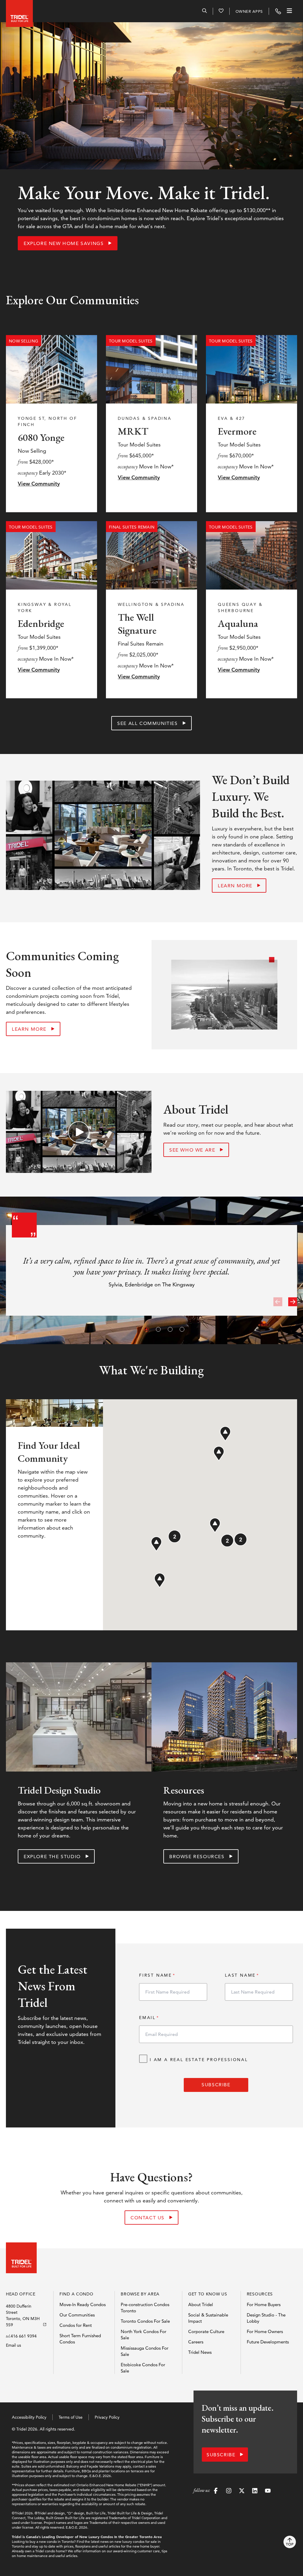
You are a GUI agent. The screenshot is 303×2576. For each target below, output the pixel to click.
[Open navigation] (289, 11)
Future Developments (268, 2342)
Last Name (240, 1975)
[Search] (204, 12)
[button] (219, 1454)
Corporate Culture (206, 2331)
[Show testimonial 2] (157, 1328)
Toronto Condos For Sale (145, 2321)
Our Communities (77, 2315)
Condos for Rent (76, 2325)
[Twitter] (242, 2492)
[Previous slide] (278, 1302)
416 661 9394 (24, 2336)
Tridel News (200, 2352)
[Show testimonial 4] (181, 1328)
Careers (196, 2342)
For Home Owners (265, 2331)
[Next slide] (293, 1302)
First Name (155, 1975)
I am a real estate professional (199, 2060)
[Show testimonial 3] (169, 1328)
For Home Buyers (264, 2304)
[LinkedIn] (255, 2492)
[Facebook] (216, 2492)
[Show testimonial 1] (146, 1328)
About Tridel (201, 2304)
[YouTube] (268, 2492)
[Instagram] (229, 2492)
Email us (13, 2345)
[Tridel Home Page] (18, 11)
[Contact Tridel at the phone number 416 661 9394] (278, 11)
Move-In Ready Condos (83, 2304)
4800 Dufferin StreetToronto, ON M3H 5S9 (23, 2315)
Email (147, 2018)
